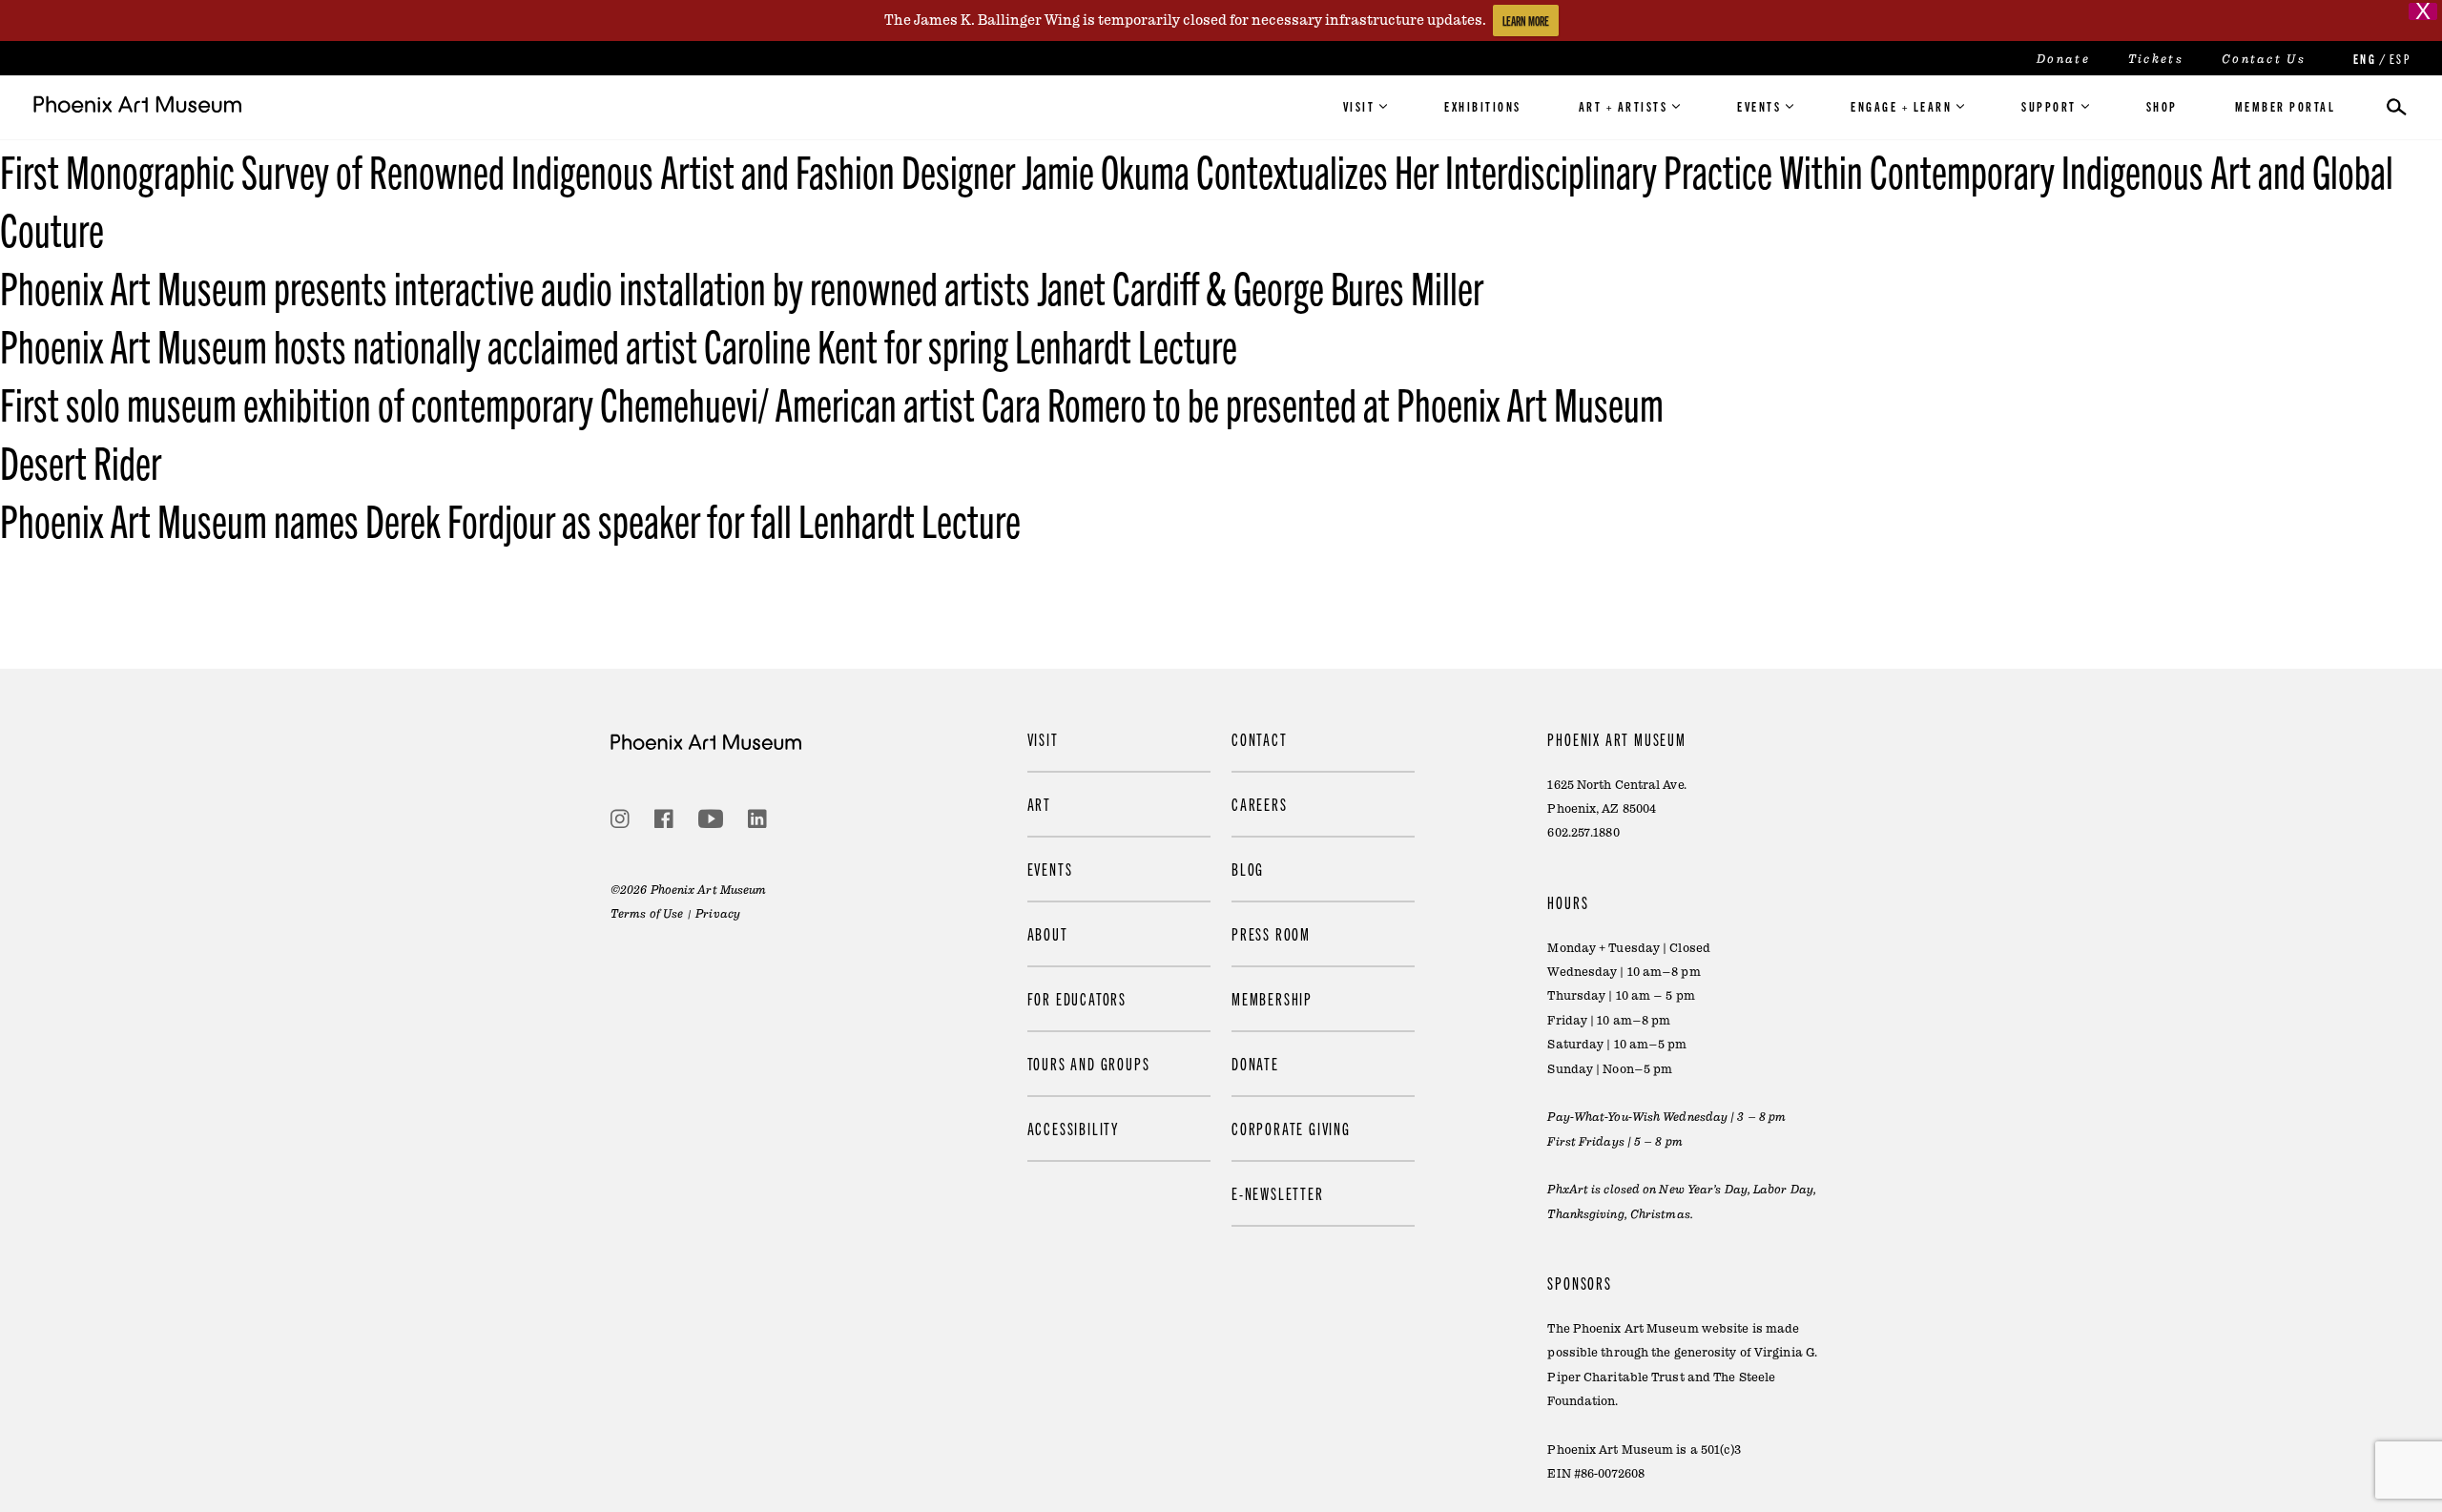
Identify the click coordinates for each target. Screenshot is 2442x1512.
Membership (1272, 998)
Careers (1260, 804)
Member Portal (2286, 106)
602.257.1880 (1583, 833)
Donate (2063, 59)
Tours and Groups (1089, 1063)
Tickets (2156, 59)
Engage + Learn (1901, 106)
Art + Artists (1624, 106)
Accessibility (1073, 1128)
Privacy (718, 914)
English (2363, 59)
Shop (2162, 106)
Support (2049, 106)
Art (1039, 804)
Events (1759, 106)
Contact (1260, 739)
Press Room (1271, 933)
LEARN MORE (1526, 21)
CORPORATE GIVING (1291, 1128)
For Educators (1077, 998)
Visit (1359, 106)
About (1048, 933)
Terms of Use (647, 914)
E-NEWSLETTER (1278, 1193)
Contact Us (2264, 59)
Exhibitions (1483, 106)
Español (2399, 59)
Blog (1248, 869)
